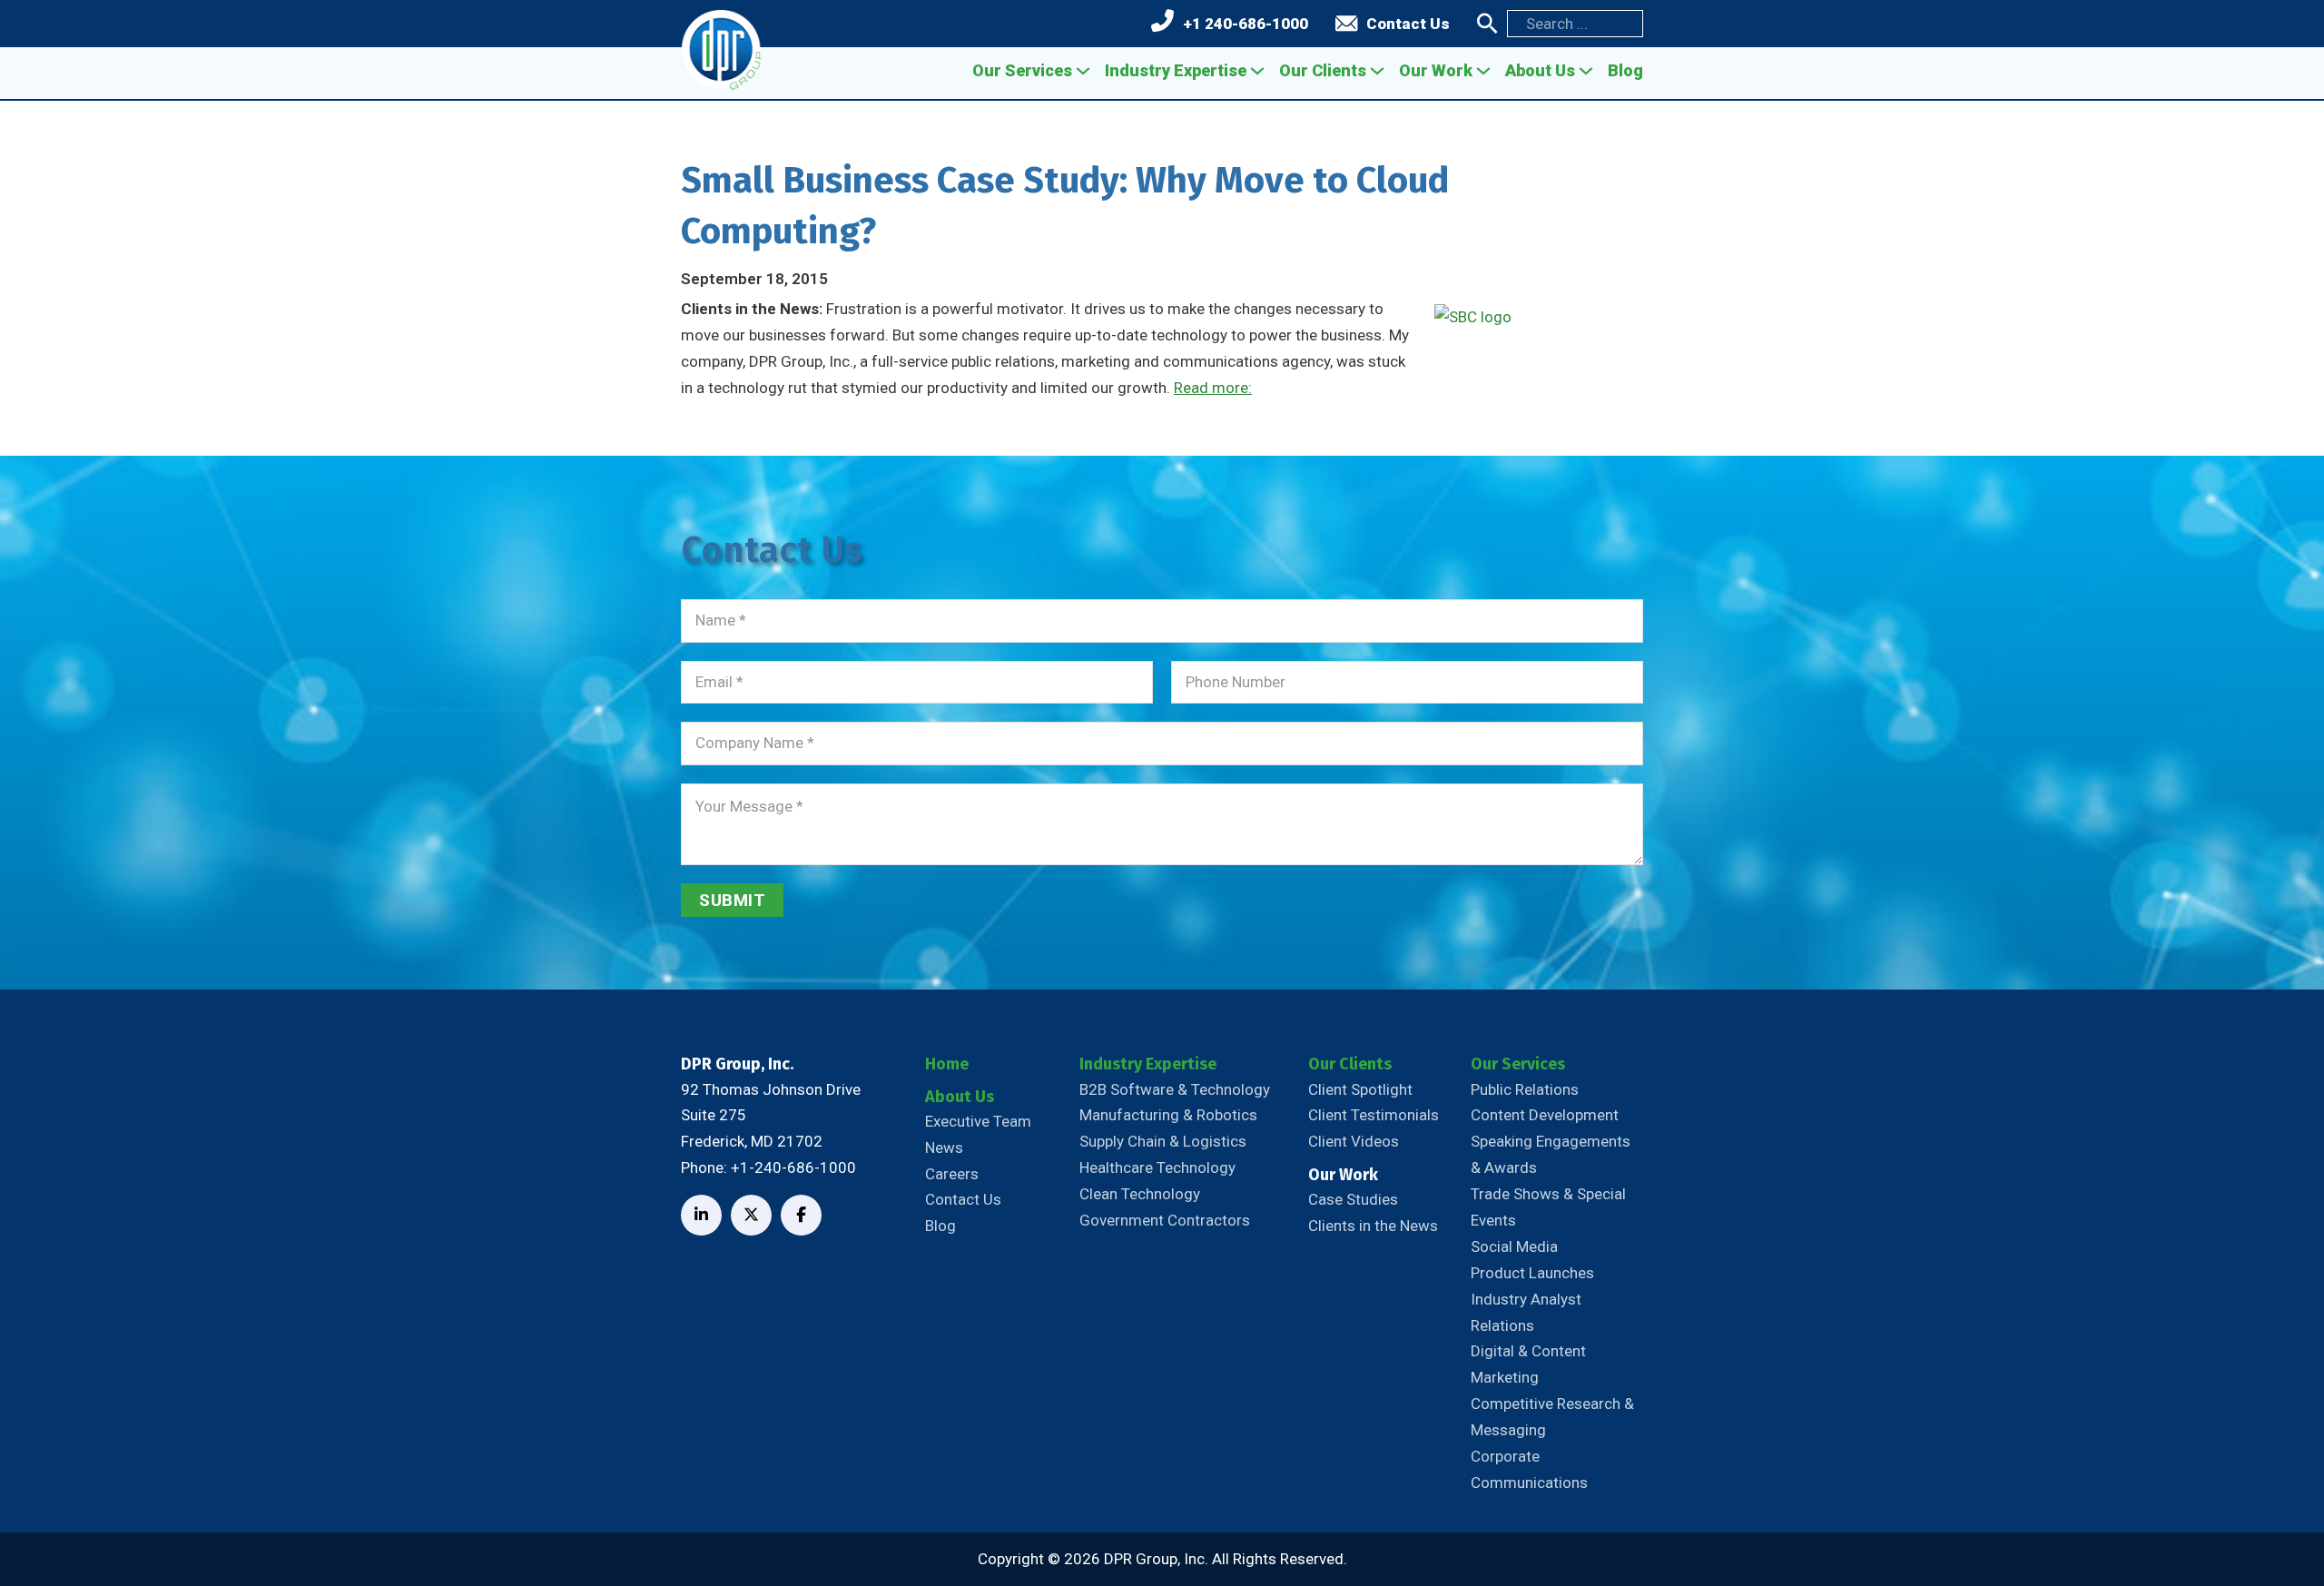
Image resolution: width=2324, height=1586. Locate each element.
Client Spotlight (1360, 1089)
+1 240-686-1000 (1246, 24)
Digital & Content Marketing (1528, 1364)
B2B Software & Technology (1175, 1089)
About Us (1540, 70)
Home (947, 1064)
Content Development (1545, 1115)
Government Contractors (1165, 1220)
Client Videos (1354, 1141)
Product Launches (1532, 1273)
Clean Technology (1140, 1194)
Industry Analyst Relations (1526, 1312)
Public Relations (1525, 1089)
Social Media (1514, 1246)
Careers (952, 1174)
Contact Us (1408, 24)
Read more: (1213, 388)
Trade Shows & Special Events (1548, 1207)
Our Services (1022, 70)
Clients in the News (1373, 1226)
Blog (1625, 70)
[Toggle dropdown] (1083, 71)
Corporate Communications (1529, 1469)
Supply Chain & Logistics (1163, 1141)
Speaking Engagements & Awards (1551, 1154)
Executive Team (978, 1121)
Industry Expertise (1176, 70)
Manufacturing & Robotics (1168, 1115)
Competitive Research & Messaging (1552, 1417)
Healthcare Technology (1157, 1167)
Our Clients (1323, 70)
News (944, 1148)
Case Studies (1353, 1199)
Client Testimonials (1374, 1115)
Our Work (1436, 70)
